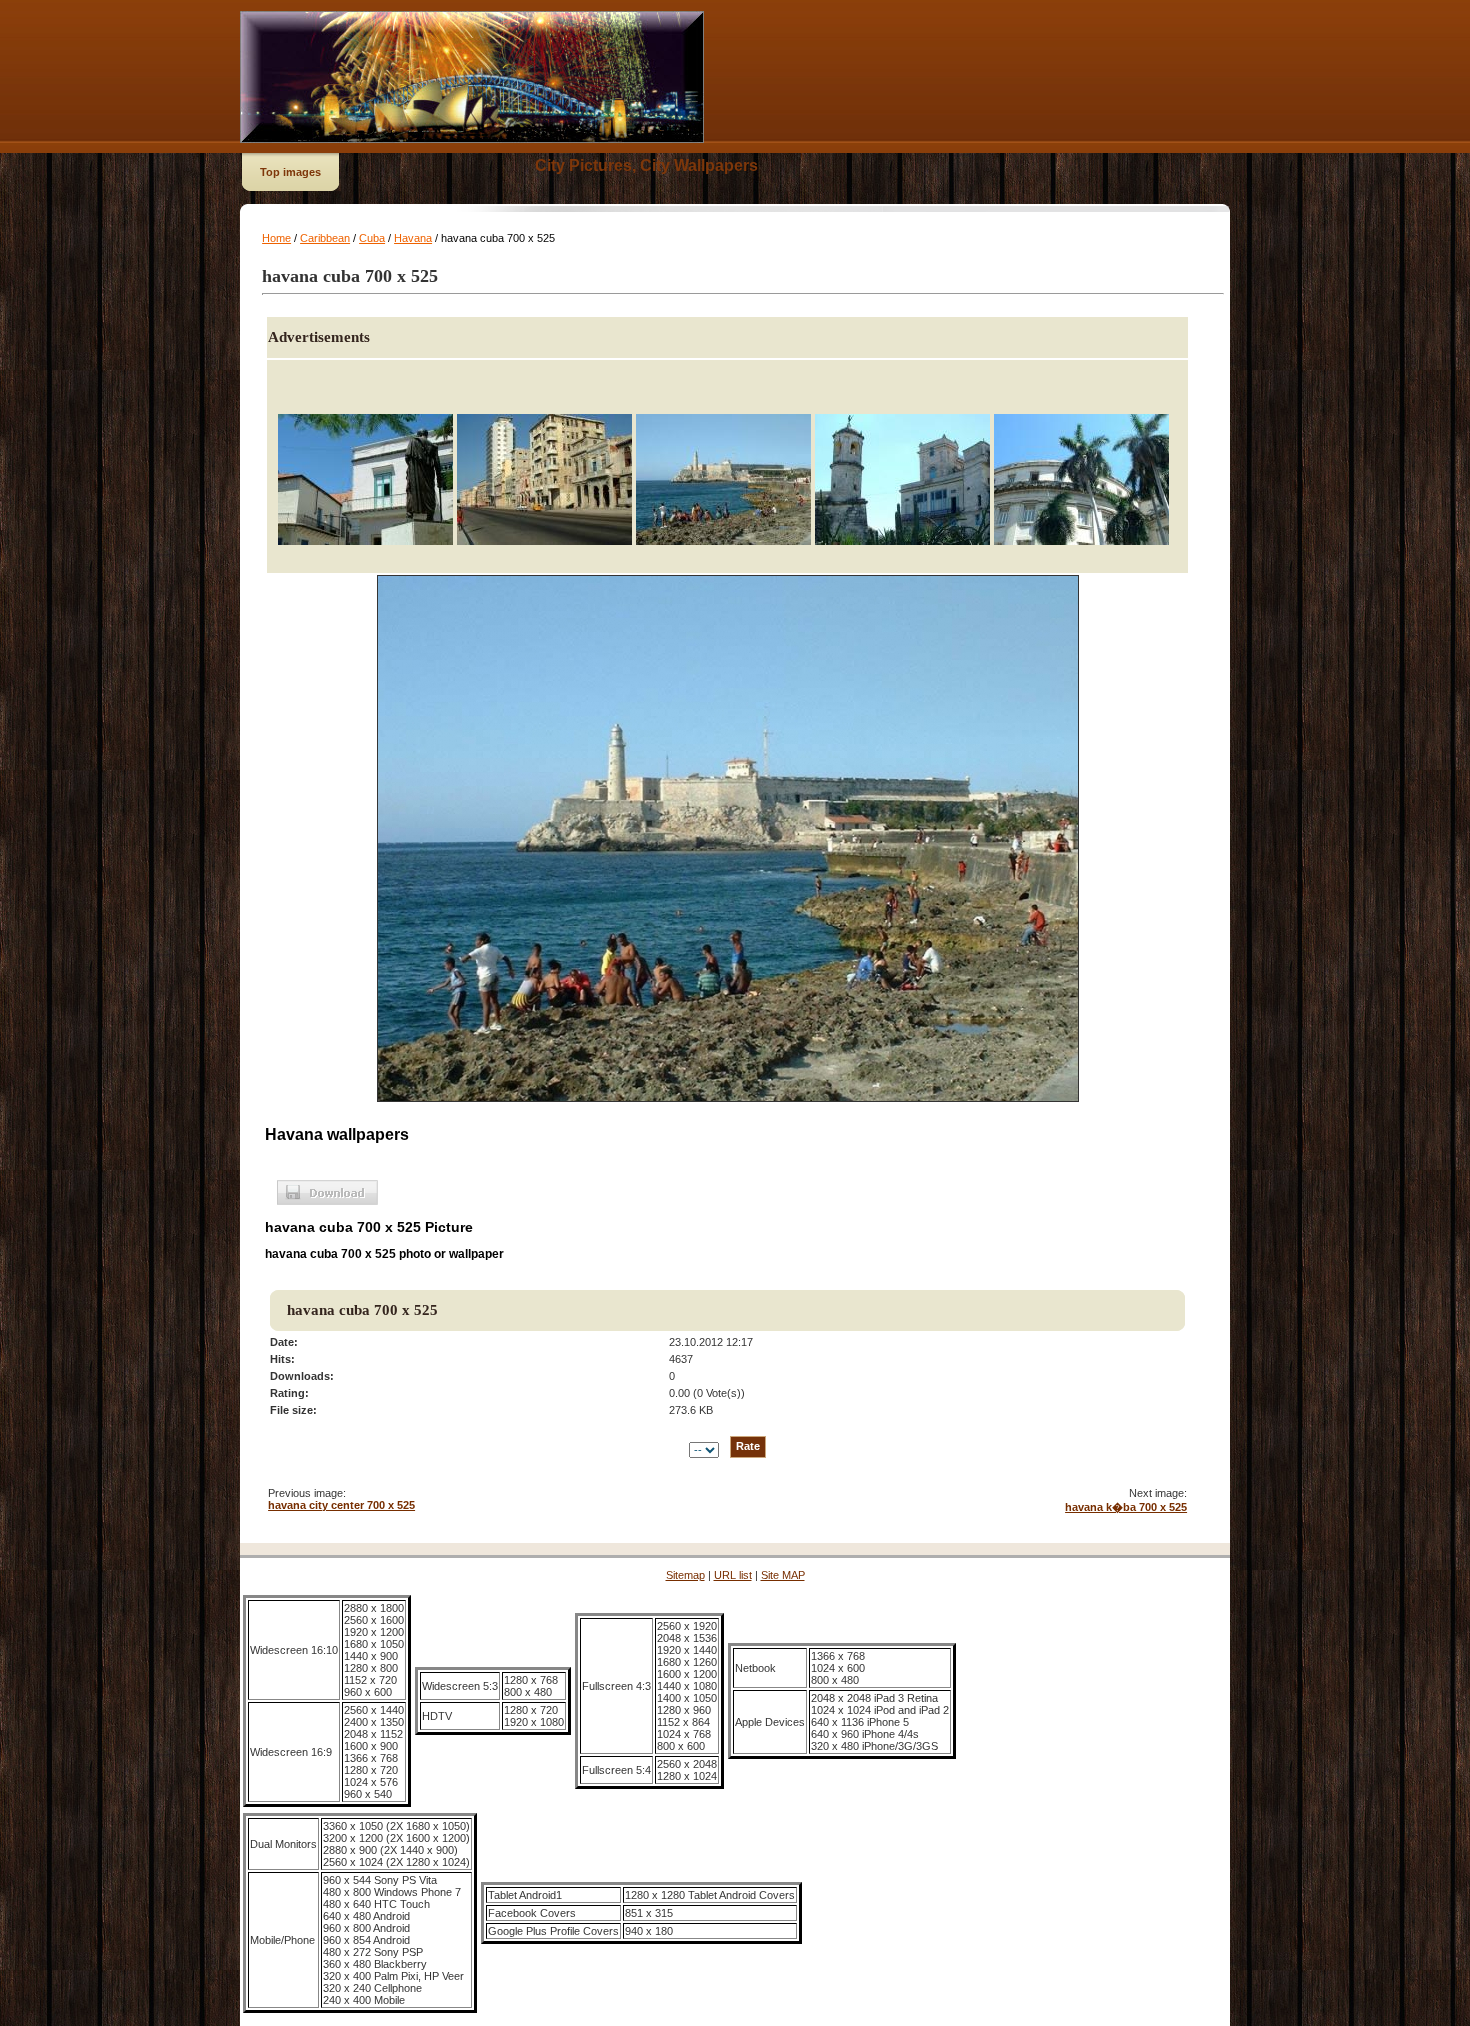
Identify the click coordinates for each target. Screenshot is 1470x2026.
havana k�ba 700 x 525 (1126, 1507)
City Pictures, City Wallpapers (646, 165)
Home (276, 238)
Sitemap (685, 1575)
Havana (413, 238)
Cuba (372, 238)
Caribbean (325, 238)
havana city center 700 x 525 (341, 1505)
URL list (733, 1575)
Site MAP (783, 1575)
